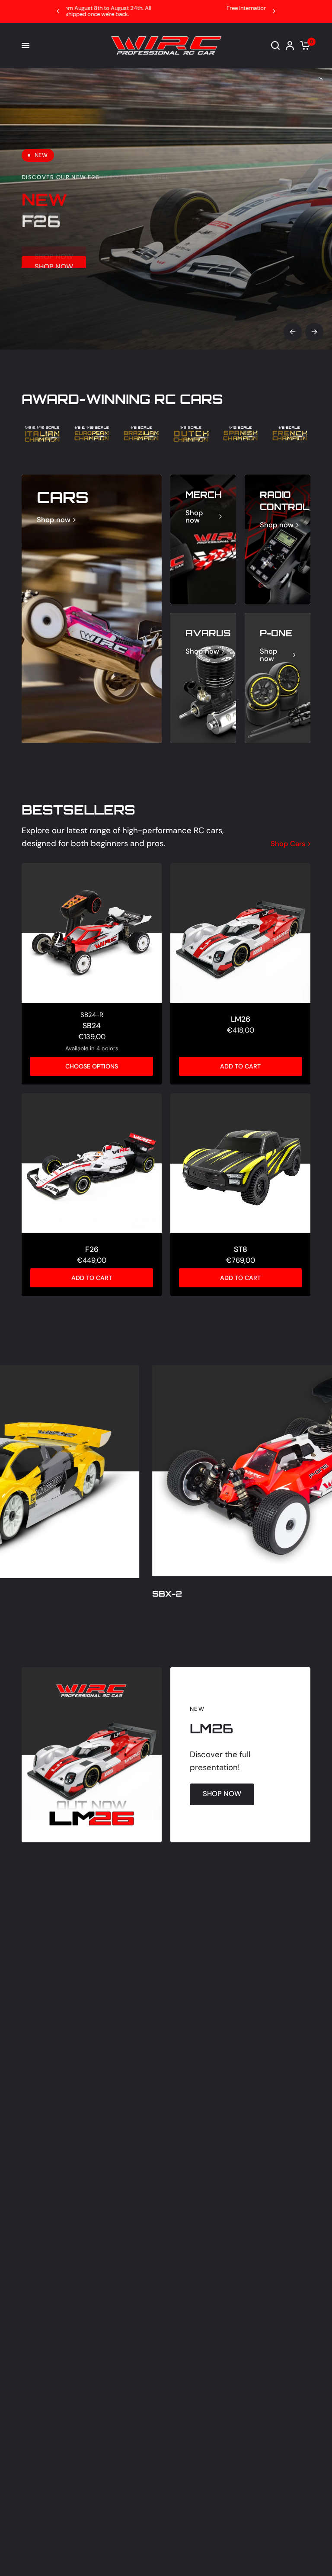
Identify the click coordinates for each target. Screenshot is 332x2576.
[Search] (275, 46)
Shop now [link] (54, 520)
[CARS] (92, 609)
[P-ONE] (278, 678)
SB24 (92, 1026)
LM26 (241, 1019)
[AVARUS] (203, 678)
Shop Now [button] (54, 256)
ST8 (241, 1249)
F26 (92, 1249)
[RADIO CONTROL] (278, 539)
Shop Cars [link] (288, 844)
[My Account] (290, 46)
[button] (222, 1794)
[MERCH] (203, 539)
